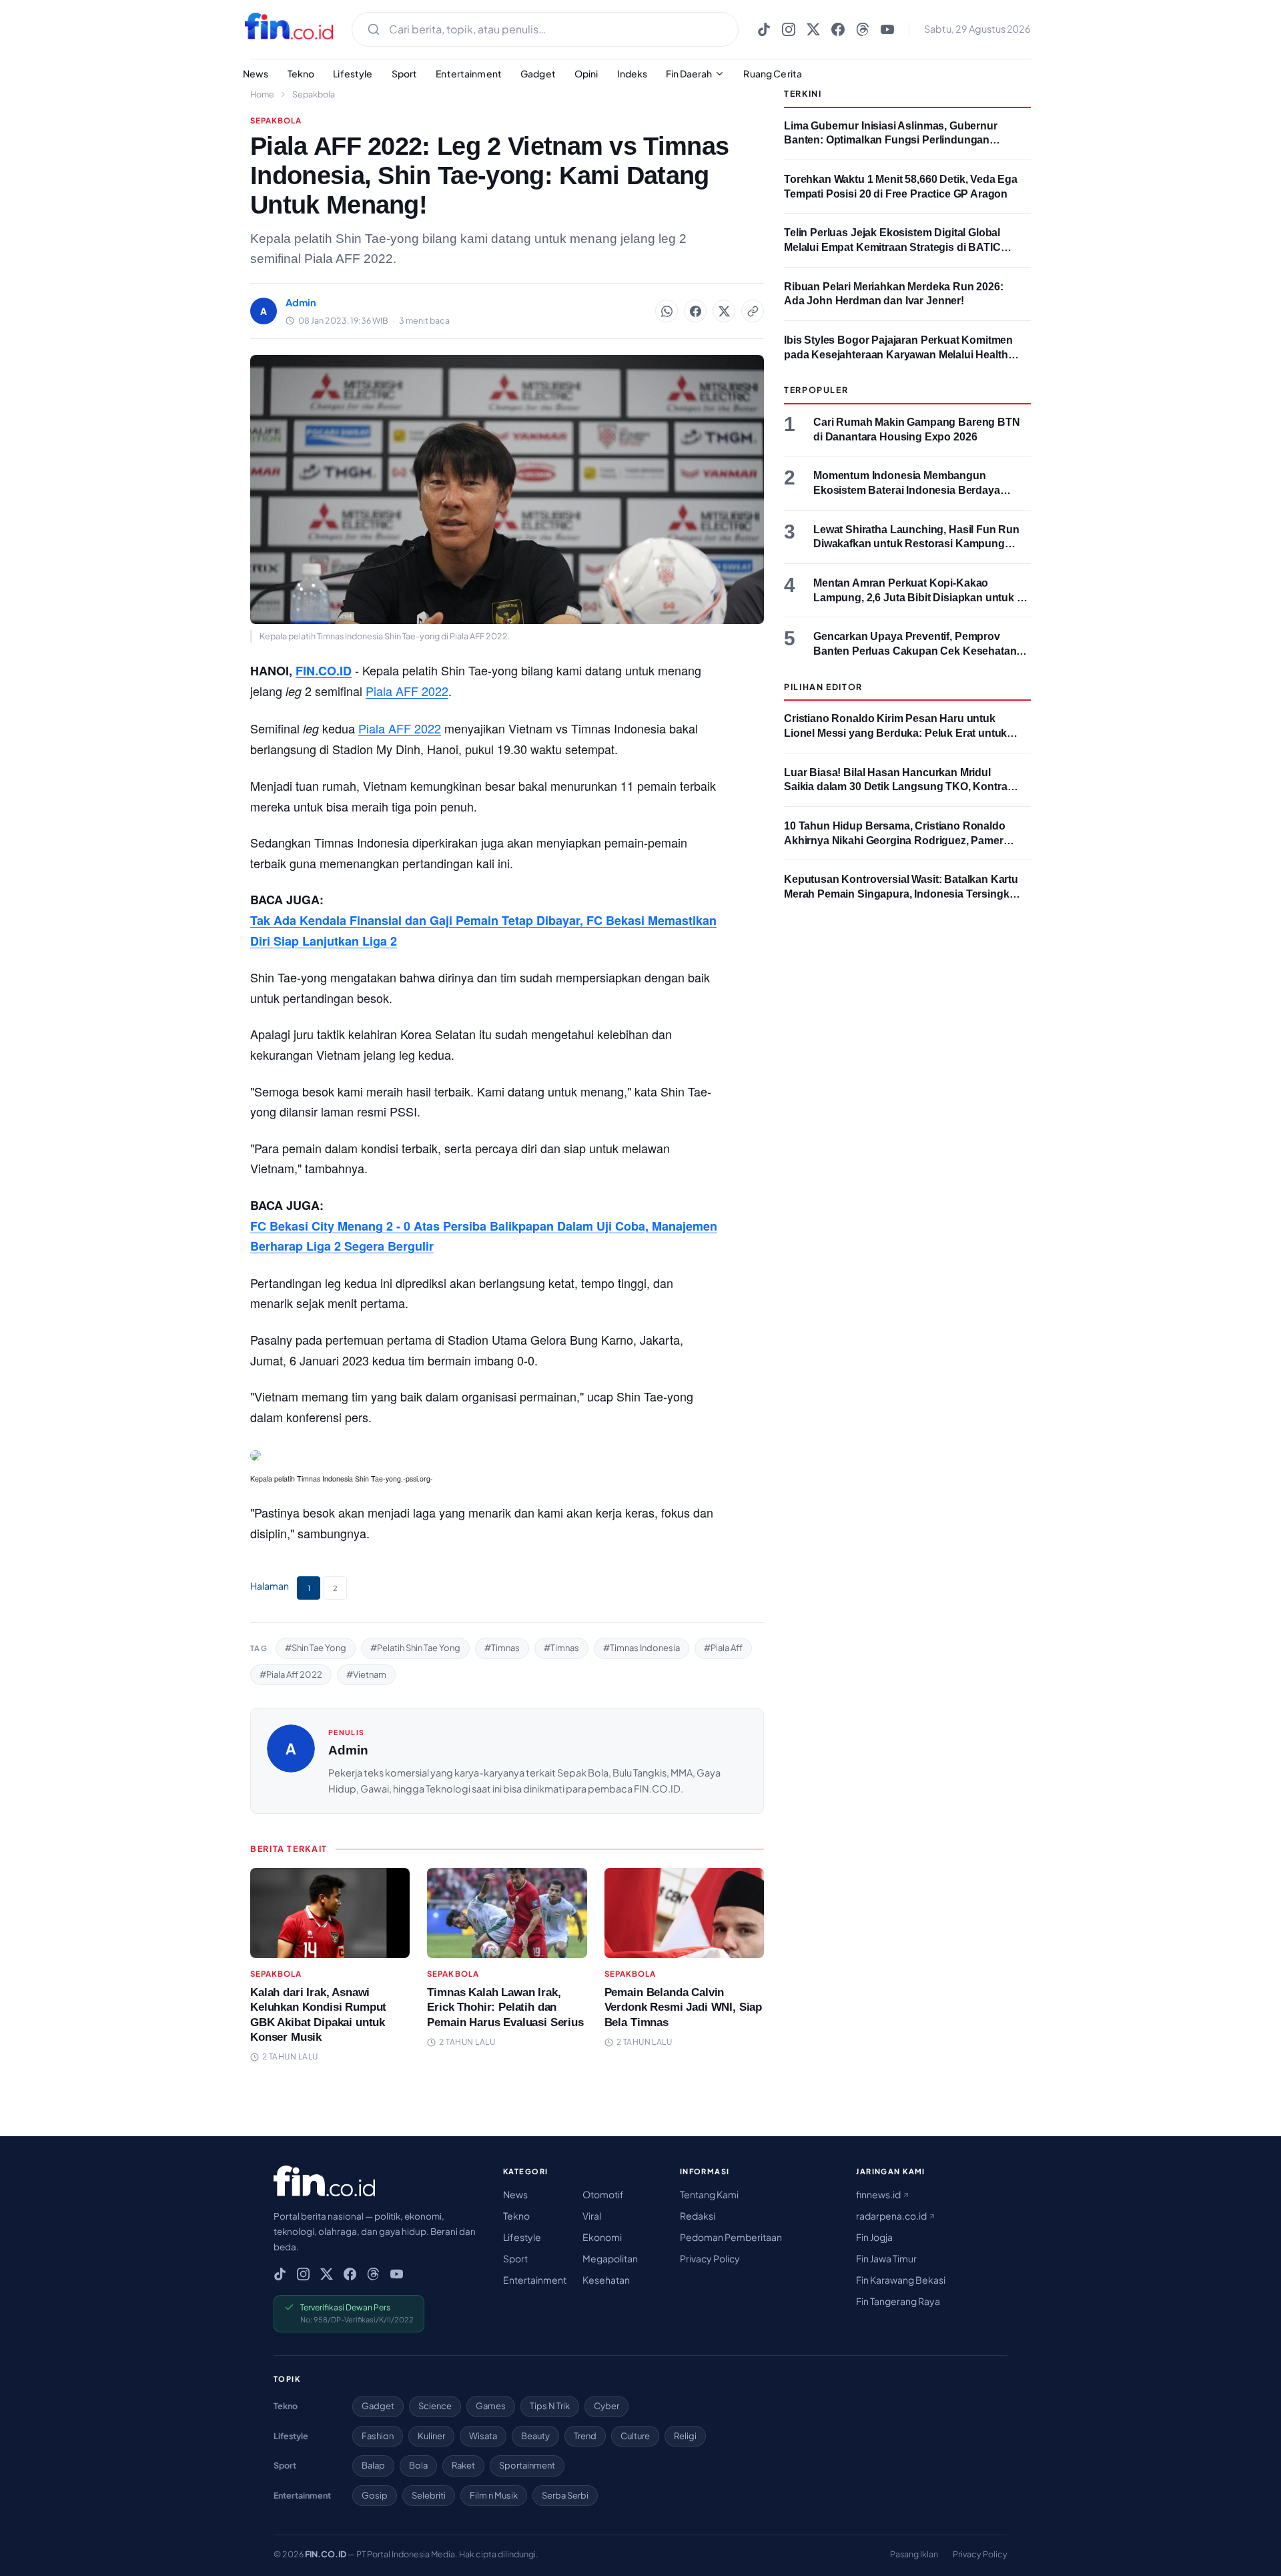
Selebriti (429, 2495)
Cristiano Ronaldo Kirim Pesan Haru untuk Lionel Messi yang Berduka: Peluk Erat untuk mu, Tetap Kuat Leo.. (895, 733)
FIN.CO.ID (324, 671)
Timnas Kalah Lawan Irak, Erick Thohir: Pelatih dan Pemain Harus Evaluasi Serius (505, 2007)
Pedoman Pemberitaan (731, 2237)
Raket (463, 2465)
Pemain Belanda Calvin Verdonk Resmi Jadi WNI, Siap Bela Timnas (683, 2007)
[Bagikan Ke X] (724, 311)
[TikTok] (764, 29)
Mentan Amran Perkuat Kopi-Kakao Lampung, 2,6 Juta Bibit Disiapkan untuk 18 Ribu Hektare (921, 597)
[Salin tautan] (753, 311)
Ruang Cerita (773, 73)
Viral (592, 2216)
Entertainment (469, 73)
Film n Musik (494, 2495)
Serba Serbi (565, 2495)
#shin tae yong (316, 1648)
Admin (348, 1750)
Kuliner (431, 2436)
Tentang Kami (709, 2194)
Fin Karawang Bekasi (901, 2280)
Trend (585, 2436)
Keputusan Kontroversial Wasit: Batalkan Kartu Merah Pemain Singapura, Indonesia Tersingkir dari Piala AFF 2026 (901, 894)
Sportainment (527, 2465)
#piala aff (723, 1648)
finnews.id (879, 2194)
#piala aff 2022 (291, 1674)
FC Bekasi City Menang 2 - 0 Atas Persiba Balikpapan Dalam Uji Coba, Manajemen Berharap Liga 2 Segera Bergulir (484, 1236)
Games (491, 2406)
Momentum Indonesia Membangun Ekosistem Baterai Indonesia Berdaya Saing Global (907, 490)
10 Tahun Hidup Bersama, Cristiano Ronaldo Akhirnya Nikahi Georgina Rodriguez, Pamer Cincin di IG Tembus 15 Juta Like (895, 840)
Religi (685, 2436)
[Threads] (863, 29)
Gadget (538, 73)
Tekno (301, 73)
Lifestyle (353, 73)
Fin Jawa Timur (886, 2258)
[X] (813, 29)
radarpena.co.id (892, 2216)
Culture (635, 2436)
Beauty (535, 2436)
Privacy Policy (710, 2258)
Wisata (483, 2436)
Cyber (606, 2406)
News (256, 73)
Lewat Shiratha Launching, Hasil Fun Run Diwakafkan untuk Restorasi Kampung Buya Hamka (916, 544)
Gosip (375, 2495)
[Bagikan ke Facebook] (695, 311)
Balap (373, 2465)
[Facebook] (838, 29)
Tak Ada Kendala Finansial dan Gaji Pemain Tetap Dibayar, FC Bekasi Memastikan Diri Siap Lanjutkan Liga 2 (483, 931)
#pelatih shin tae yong (415, 1648)
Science (435, 2406)
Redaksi (698, 2216)
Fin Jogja (874, 2237)
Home (262, 94)
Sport (405, 73)
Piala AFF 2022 (407, 691)
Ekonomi (602, 2237)
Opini (586, 73)
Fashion (378, 2436)
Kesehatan (606, 2280)
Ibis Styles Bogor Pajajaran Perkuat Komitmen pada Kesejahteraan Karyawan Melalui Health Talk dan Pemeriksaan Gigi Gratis (898, 354)
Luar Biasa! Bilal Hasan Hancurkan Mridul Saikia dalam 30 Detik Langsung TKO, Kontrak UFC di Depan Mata (898, 787)
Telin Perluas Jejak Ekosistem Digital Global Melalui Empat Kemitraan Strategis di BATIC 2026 (892, 247)
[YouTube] (887, 29)
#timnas (502, 1648)
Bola (418, 2465)
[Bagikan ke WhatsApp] (667, 311)
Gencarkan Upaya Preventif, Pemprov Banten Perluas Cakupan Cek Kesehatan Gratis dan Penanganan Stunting (915, 651)
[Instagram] (789, 29)
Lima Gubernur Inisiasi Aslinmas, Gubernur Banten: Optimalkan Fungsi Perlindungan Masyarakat (891, 140)
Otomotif (603, 2194)
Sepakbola (314, 94)
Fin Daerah (689, 73)
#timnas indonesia (642, 1648)
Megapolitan (610, 2258)
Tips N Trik (550, 2406)
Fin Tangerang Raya (898, 2301)
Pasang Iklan (914, 2554)
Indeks (632, 73)
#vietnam (366, 1674)
